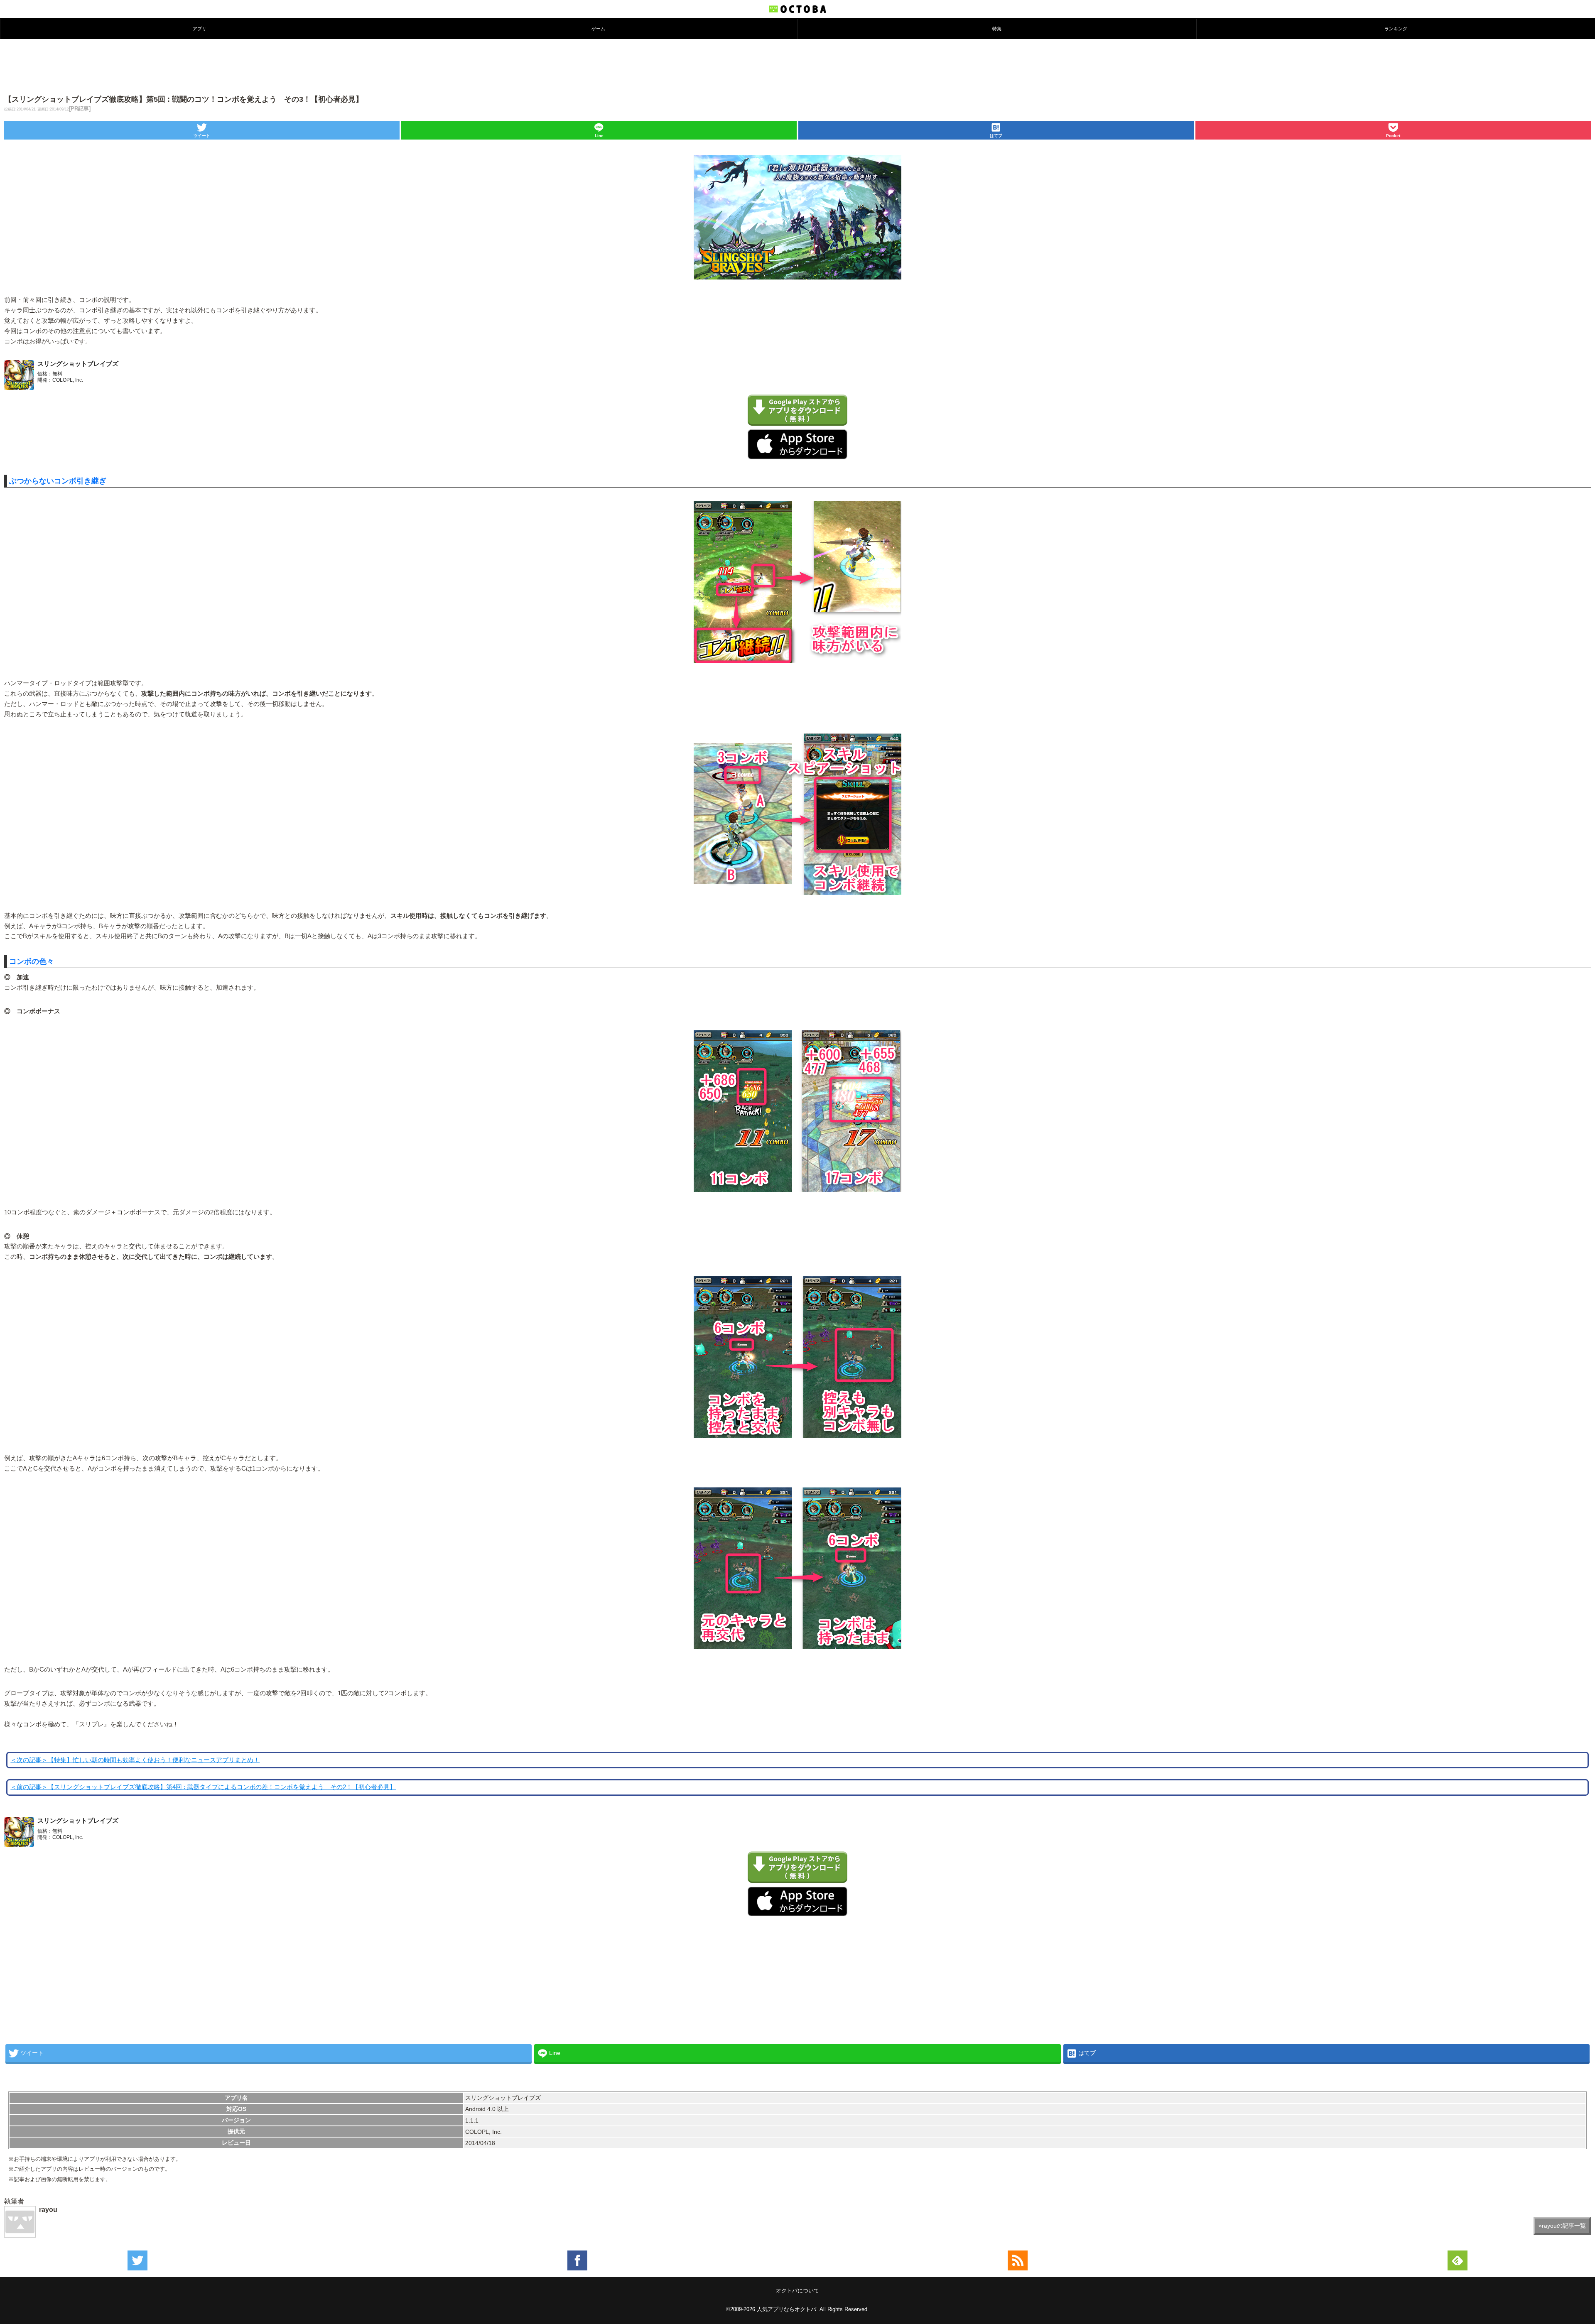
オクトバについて (797, 2291)
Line (599, 136)
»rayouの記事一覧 (1562, 2226)
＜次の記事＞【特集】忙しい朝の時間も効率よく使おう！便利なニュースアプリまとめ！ (135, 1760)
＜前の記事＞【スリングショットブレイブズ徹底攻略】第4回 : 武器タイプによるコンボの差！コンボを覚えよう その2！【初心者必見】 (203, 1787)
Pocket (1393, 136)
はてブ (996, 136)
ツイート (202, 136)
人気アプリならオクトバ (786, 2309)
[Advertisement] (797, 66)
